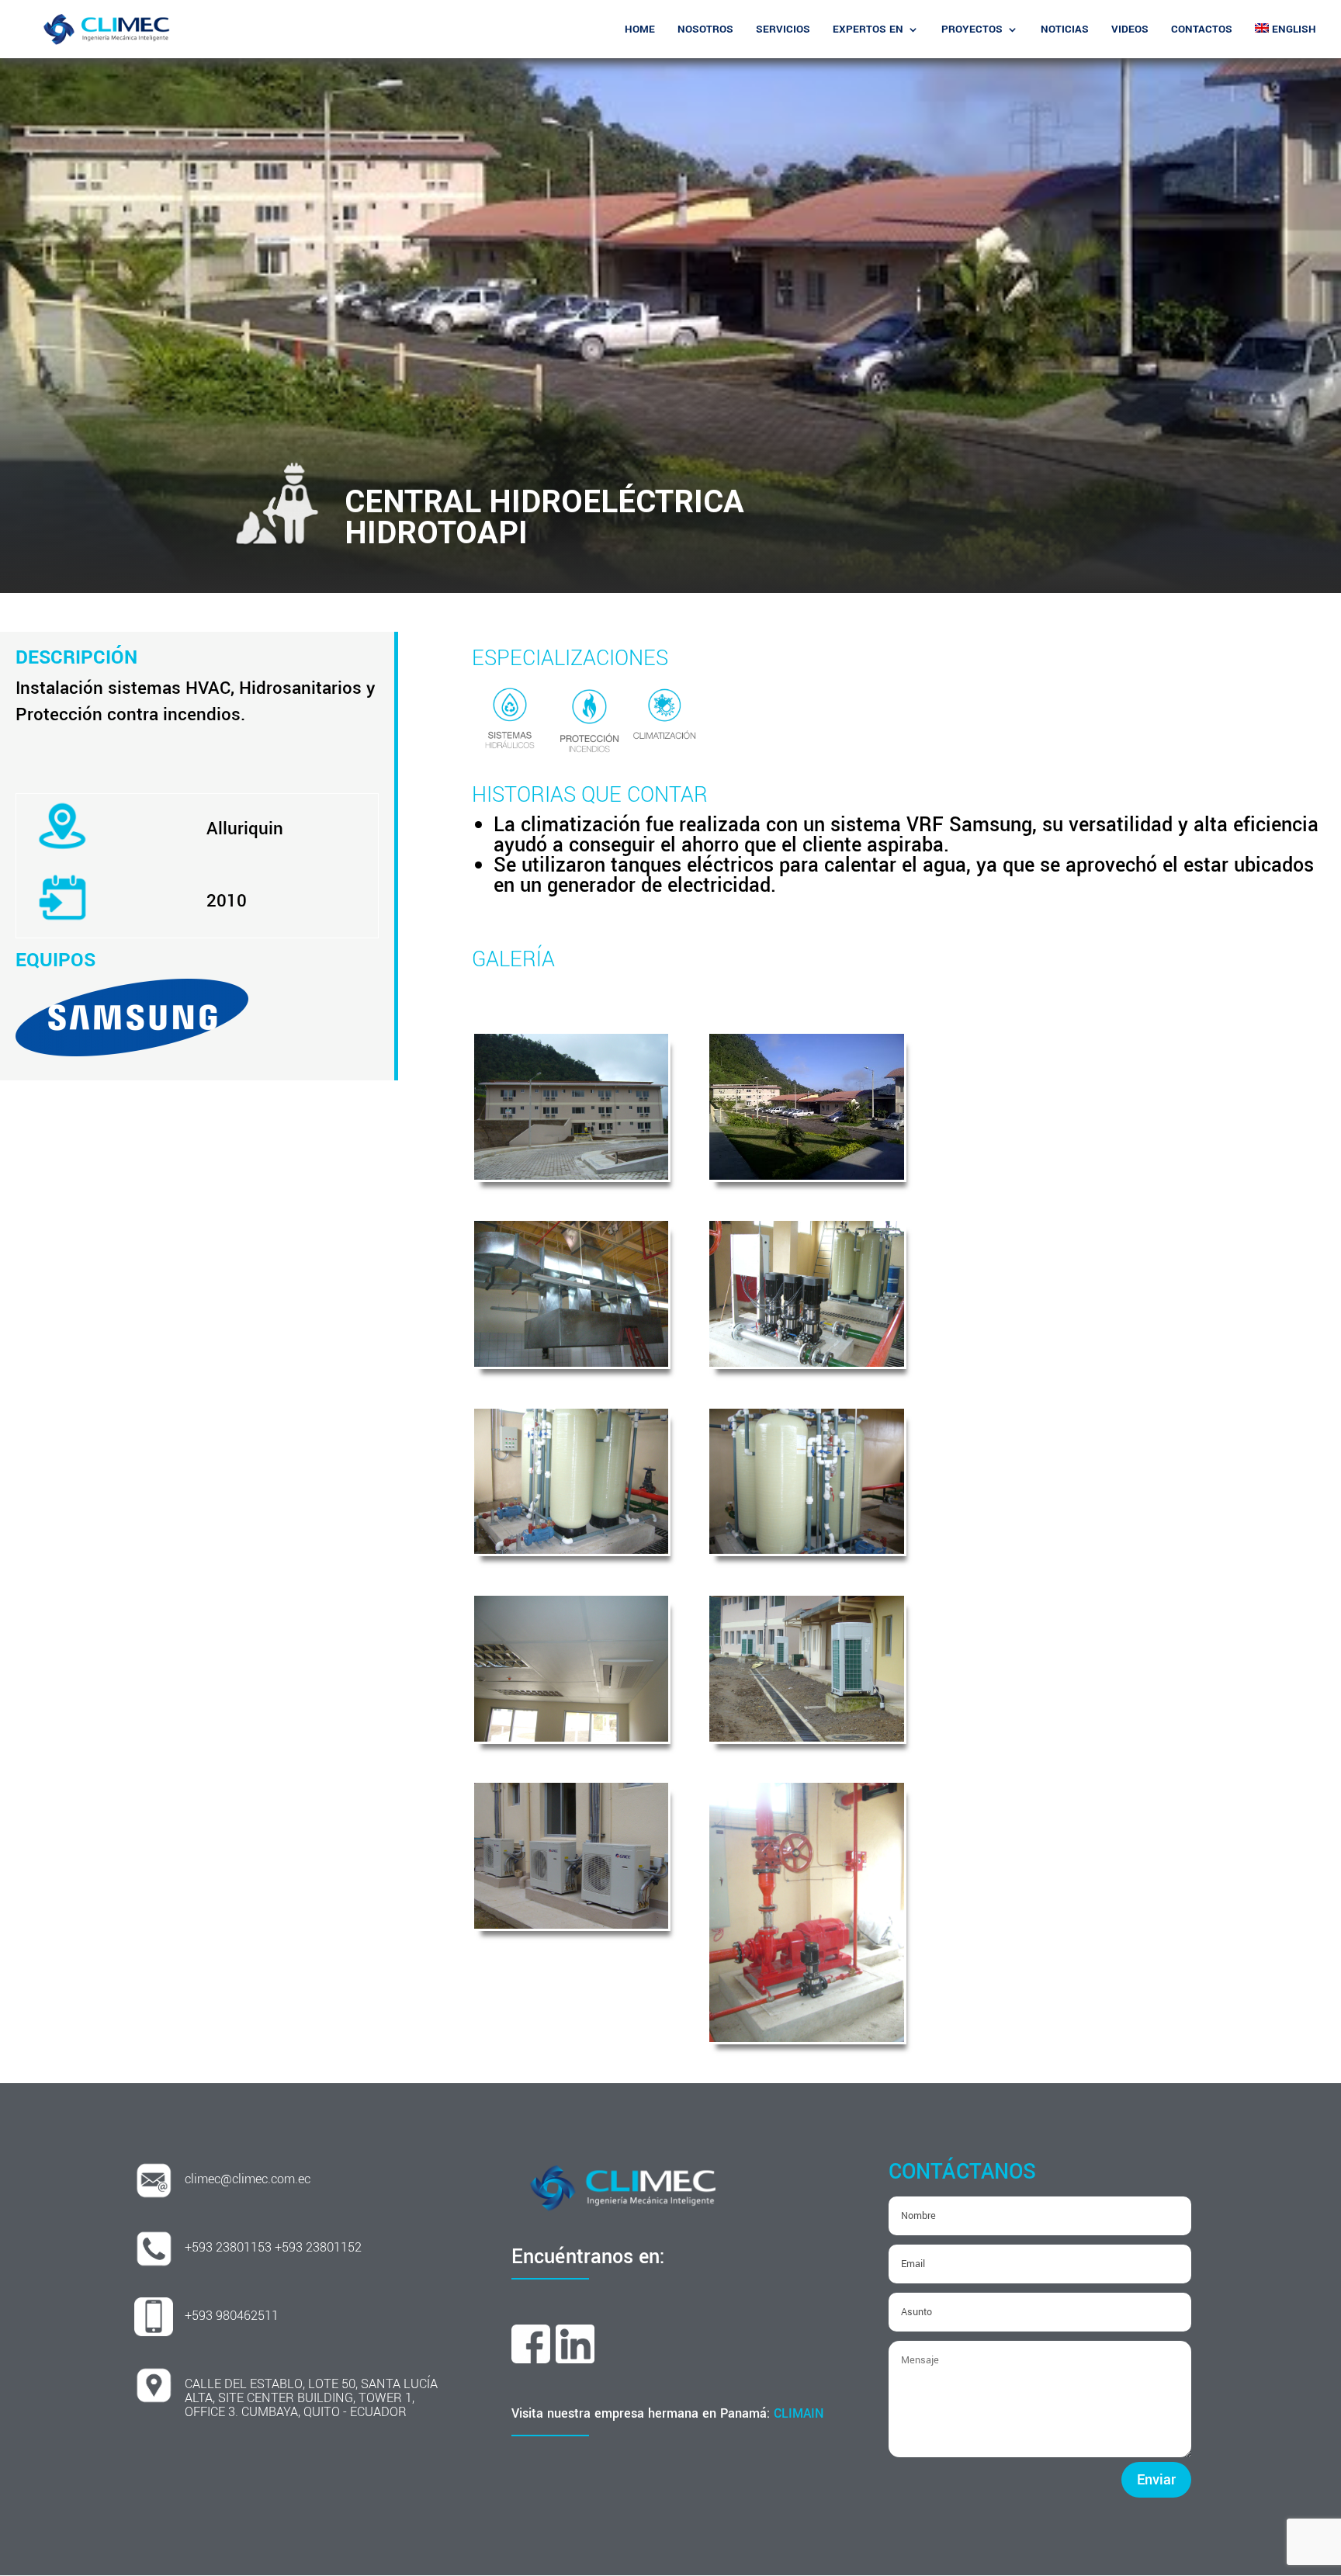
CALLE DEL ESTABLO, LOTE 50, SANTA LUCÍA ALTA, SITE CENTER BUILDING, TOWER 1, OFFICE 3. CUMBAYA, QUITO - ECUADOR (311, 2398)
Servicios (783, 30)
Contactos (1202, 30)
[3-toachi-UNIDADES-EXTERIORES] (806, 1735)
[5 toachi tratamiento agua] (806, 1548)
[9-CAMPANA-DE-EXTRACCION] (571, 1361)
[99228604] (806, 1174)
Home (640, 30)
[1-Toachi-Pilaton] (571, 1174)
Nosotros (705, 30)
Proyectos (972, 30)
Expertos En (868, 30)
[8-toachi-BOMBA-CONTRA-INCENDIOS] (806, 2036)
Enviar (1156, 2480)
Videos (1130, 30)
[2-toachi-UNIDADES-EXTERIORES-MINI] (571, 1922)
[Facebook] (531, 2357)
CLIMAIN (799, 2413)
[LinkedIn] (575, 2357)
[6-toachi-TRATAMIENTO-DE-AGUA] (571, 1548)
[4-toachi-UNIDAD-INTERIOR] (571, 1735)
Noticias (1065, 30)
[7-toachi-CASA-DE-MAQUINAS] (806, 1361)
